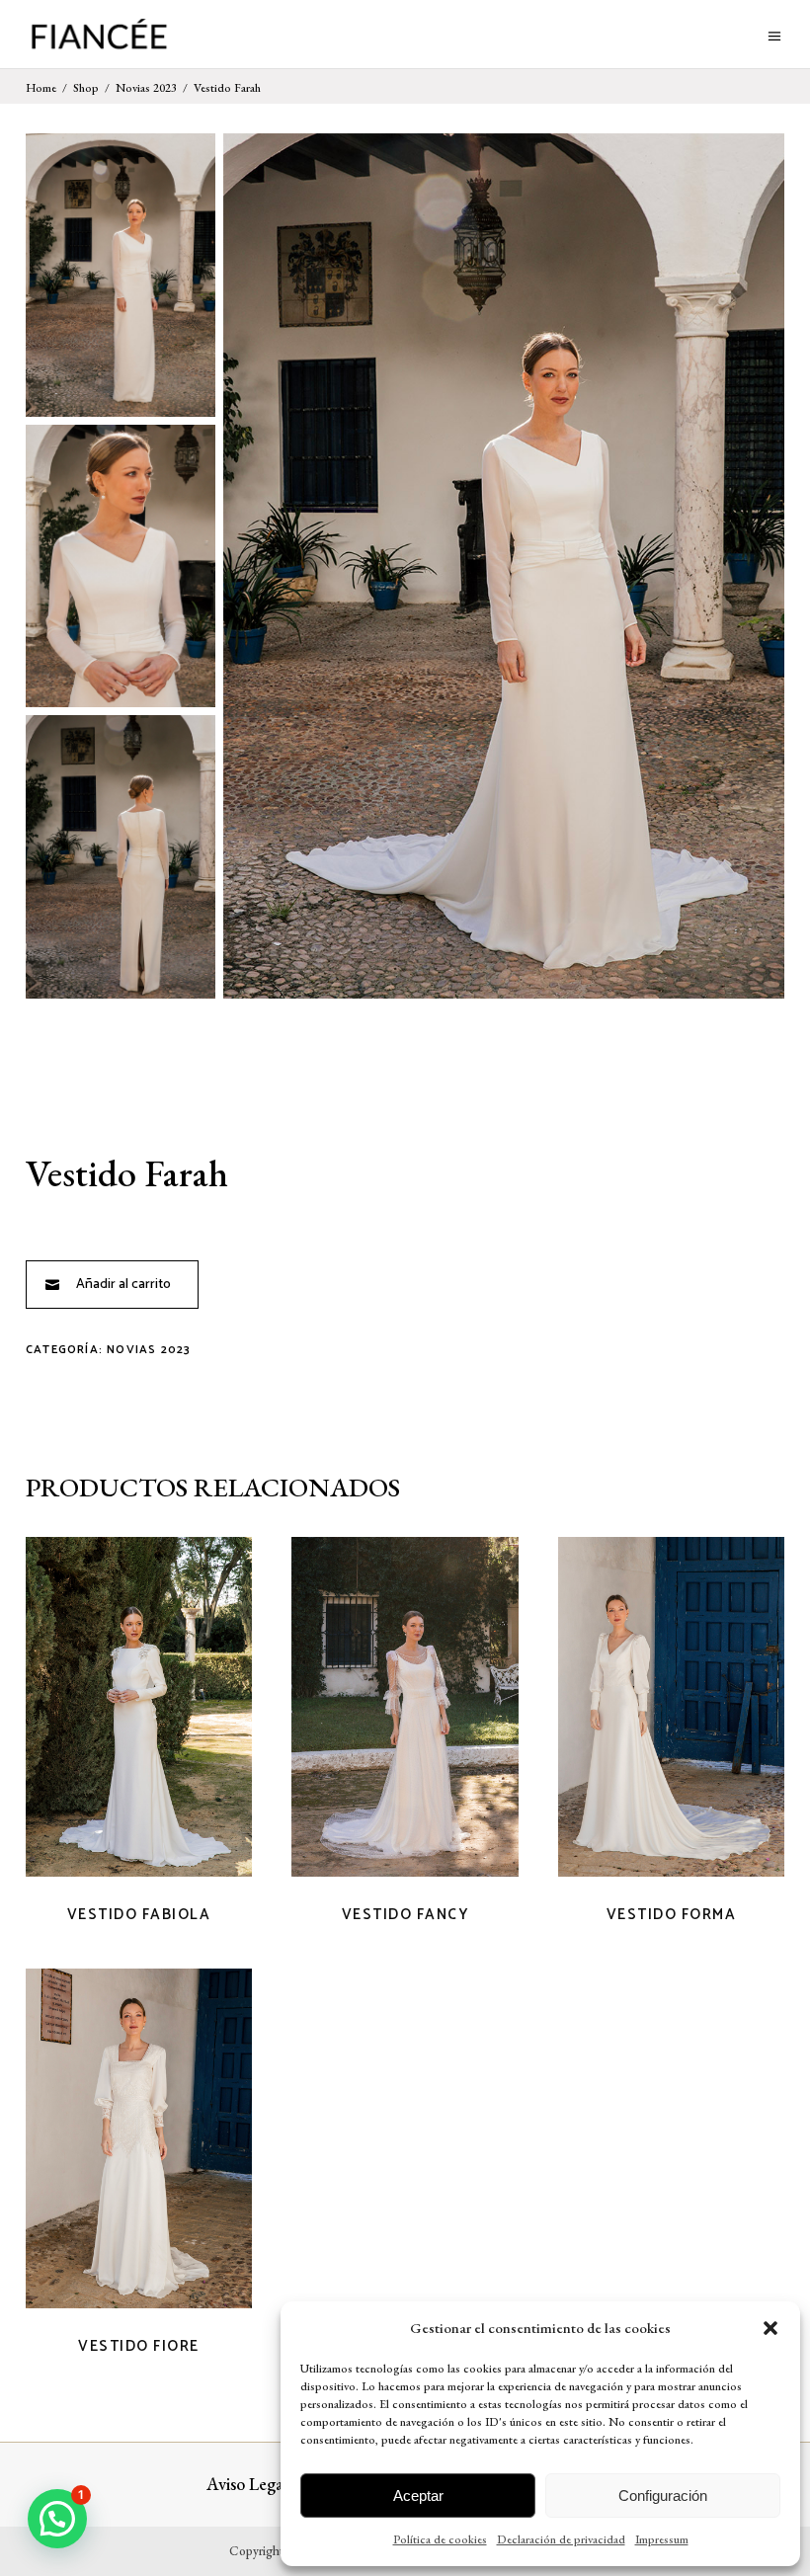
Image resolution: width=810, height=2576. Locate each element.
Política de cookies (440, 2539)
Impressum (662, 2539)
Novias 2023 (146, 88)
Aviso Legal (247, 2484)
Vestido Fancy (405, 1915)
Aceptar (418, 2495)
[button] (770, 2328)
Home (41, 88)
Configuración (663, 2495)
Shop (86, 88)
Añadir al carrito (123, 1285)
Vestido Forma (672, 1915)
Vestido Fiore (139, 2346)
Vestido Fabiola (139, 1915)
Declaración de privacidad (561, 2539)
